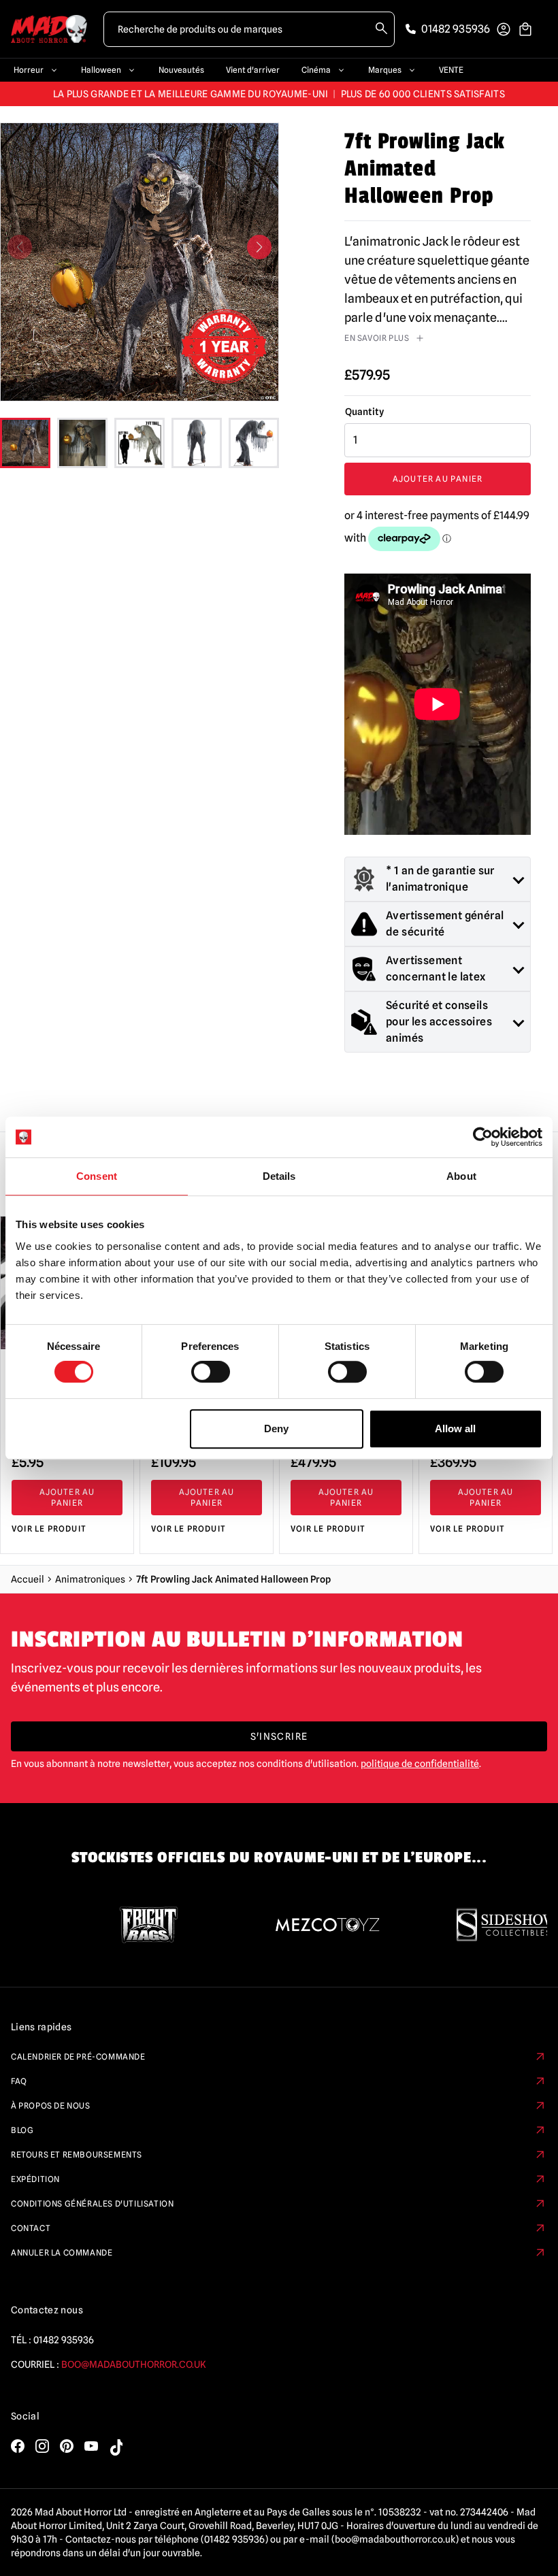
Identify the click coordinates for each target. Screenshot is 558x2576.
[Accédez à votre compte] (504, 29)
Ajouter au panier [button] (67, 1497)
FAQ (19, 2081)
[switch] (211, 1372)
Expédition (35, 2179)
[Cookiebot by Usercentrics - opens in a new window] (483, 1137)
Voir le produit (49, 1529)
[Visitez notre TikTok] (116, 2447)
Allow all (455, 1429)
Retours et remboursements (77, 2154)
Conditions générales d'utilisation (92, 2203)
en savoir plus (377, 338)
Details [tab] (279, 1176)
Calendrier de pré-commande (78, 2057)
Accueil (28, 1579)
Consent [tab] (97, 1176)
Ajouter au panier (438, 479)
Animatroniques (90, 1579)
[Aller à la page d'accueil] (49, 29)
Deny (276, 1429)
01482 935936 (64, 2340)
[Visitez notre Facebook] (18, 2446)
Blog (22, 2130)
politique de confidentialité (420, 1764)
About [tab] (461, 1176)
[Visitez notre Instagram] (42, 2446)
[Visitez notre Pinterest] (67, 2446)
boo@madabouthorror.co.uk (134, 2364)
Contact (31, 2228)
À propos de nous (51, 2106)
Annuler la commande (62, 2252)
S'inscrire (279, 1736)
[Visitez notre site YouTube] (91, 2446)
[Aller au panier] (525, 29)
